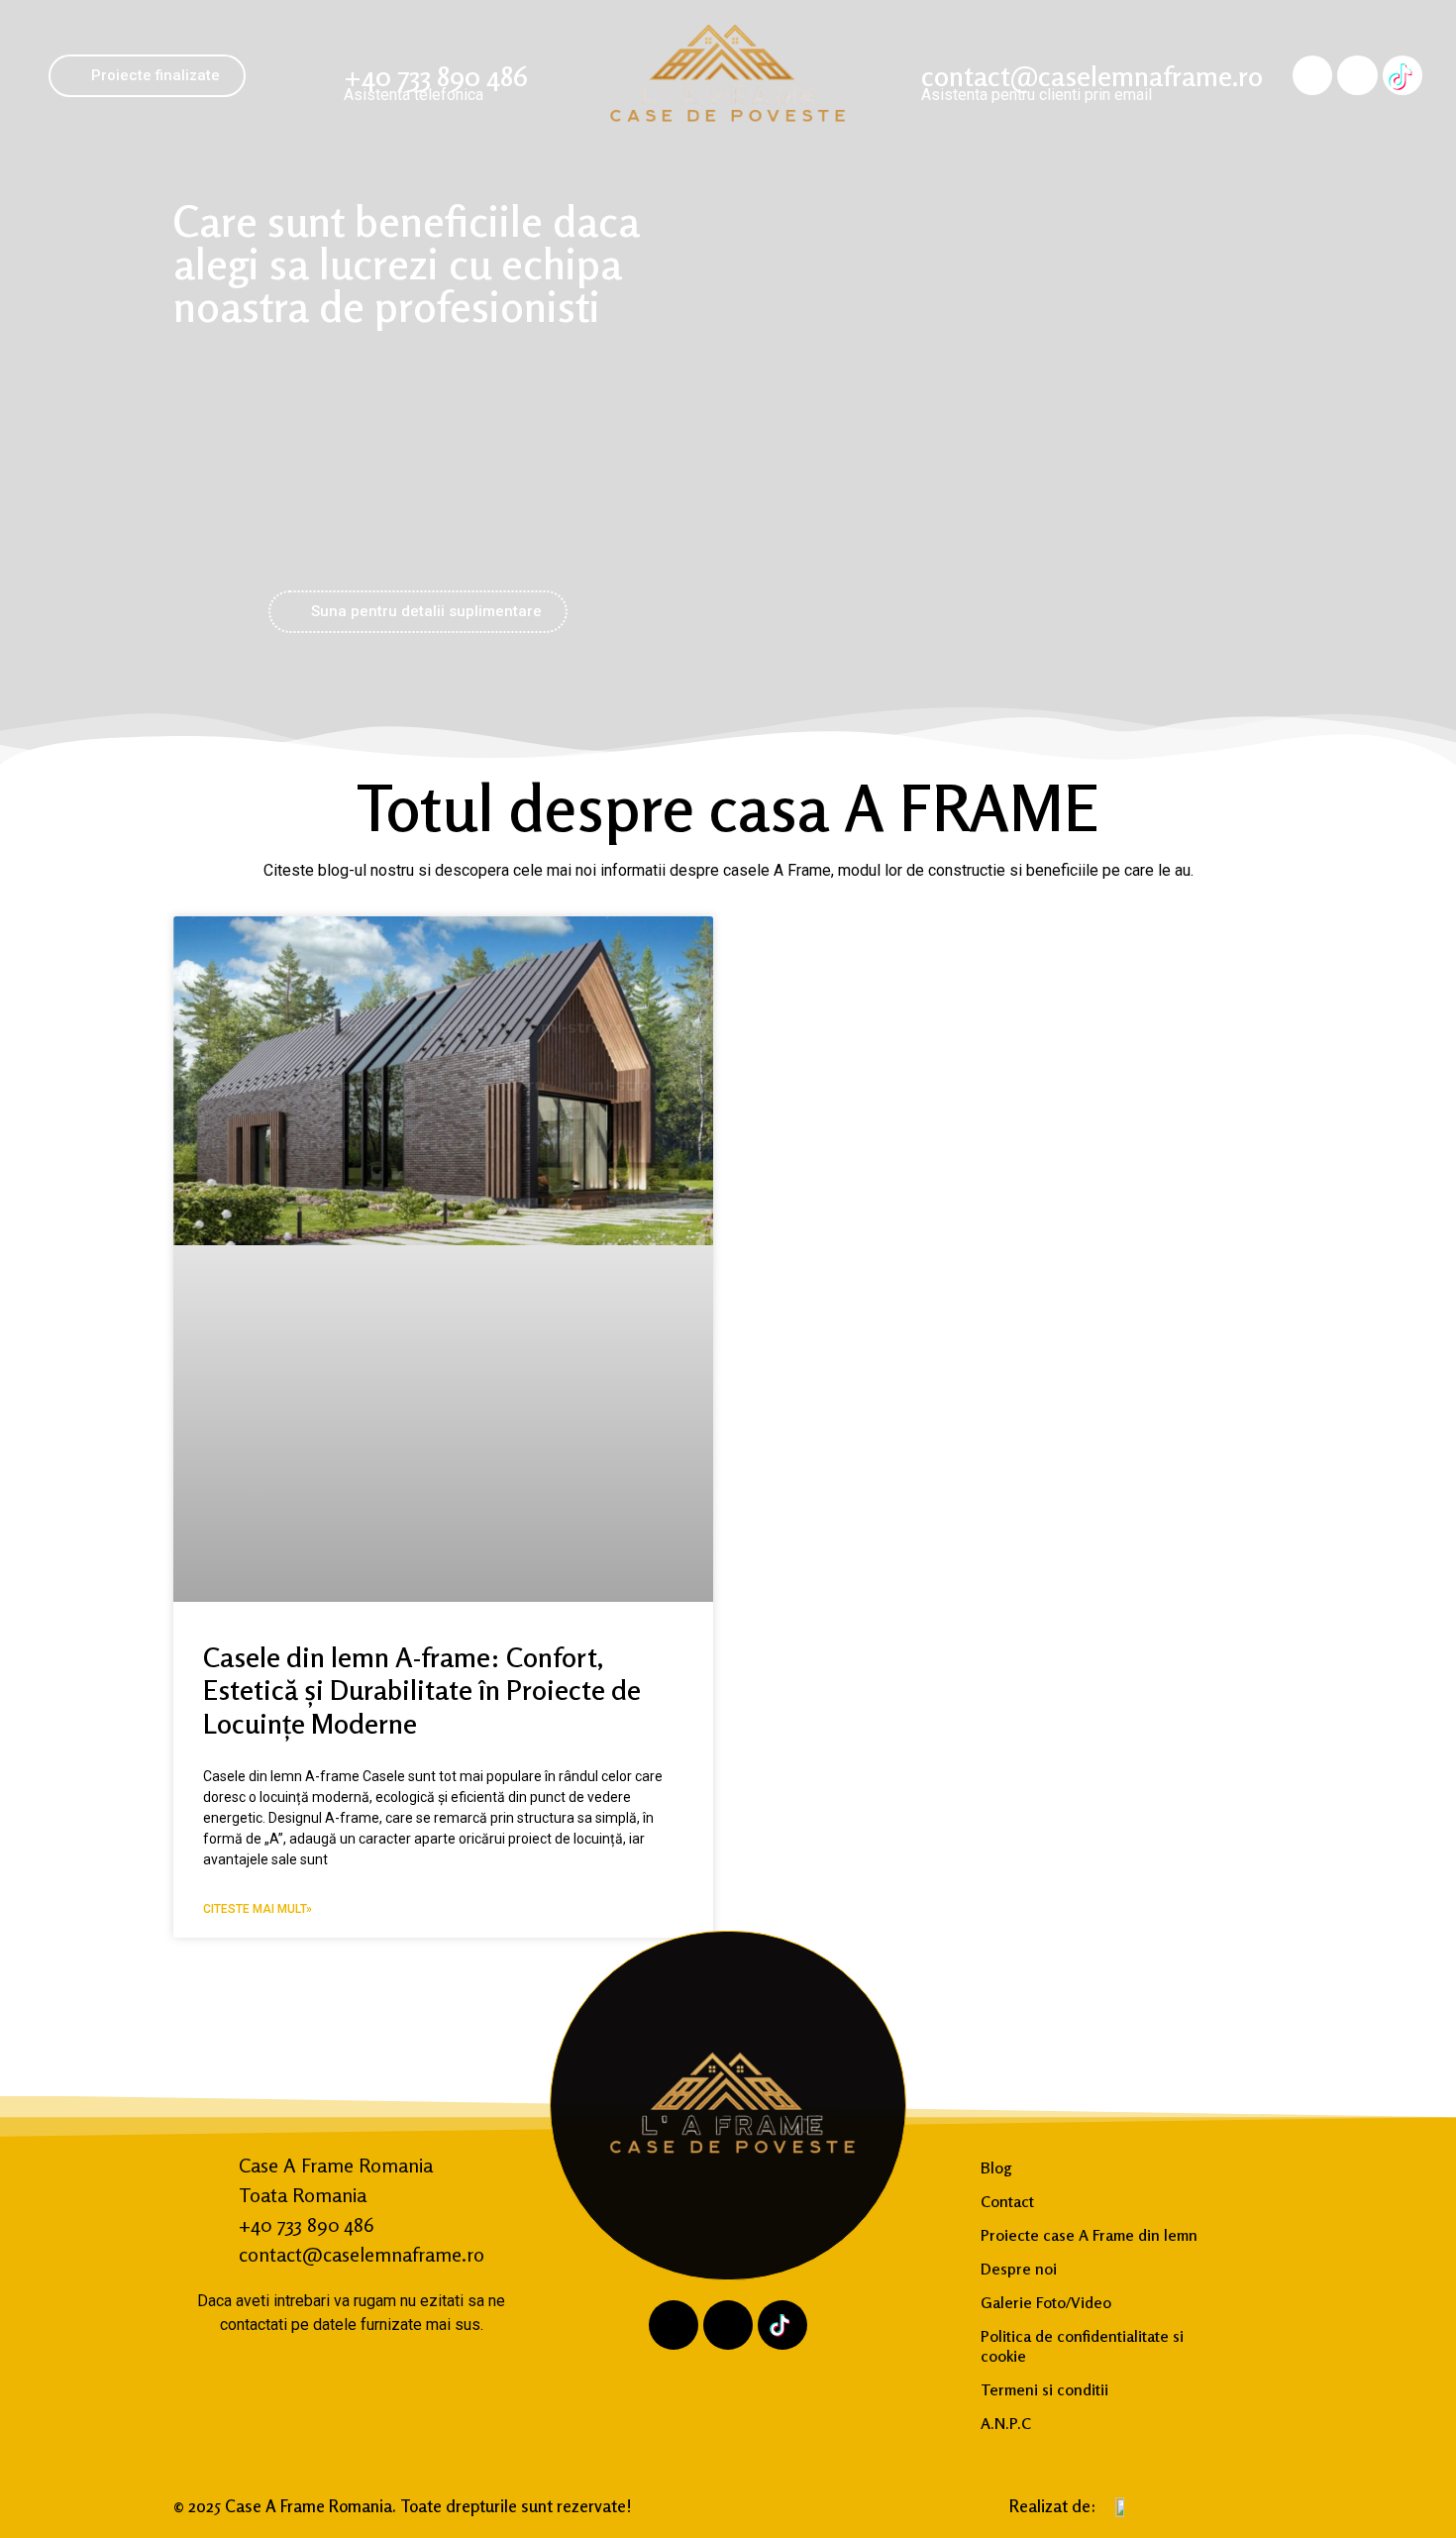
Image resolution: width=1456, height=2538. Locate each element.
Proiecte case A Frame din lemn (1089, 2235)
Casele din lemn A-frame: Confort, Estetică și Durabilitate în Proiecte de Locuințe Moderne (422, 1691)
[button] (147, 76)
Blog (996, 2168)
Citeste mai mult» (258, 1909)
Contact (1007, 2201)
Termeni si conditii (1044, 2389)
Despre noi (1019, 2269)
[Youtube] (1357, 76)
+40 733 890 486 (436, 76)
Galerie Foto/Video (1046, 2302)
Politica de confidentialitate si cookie (1082, 2346)
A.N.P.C (1006, 2423)
